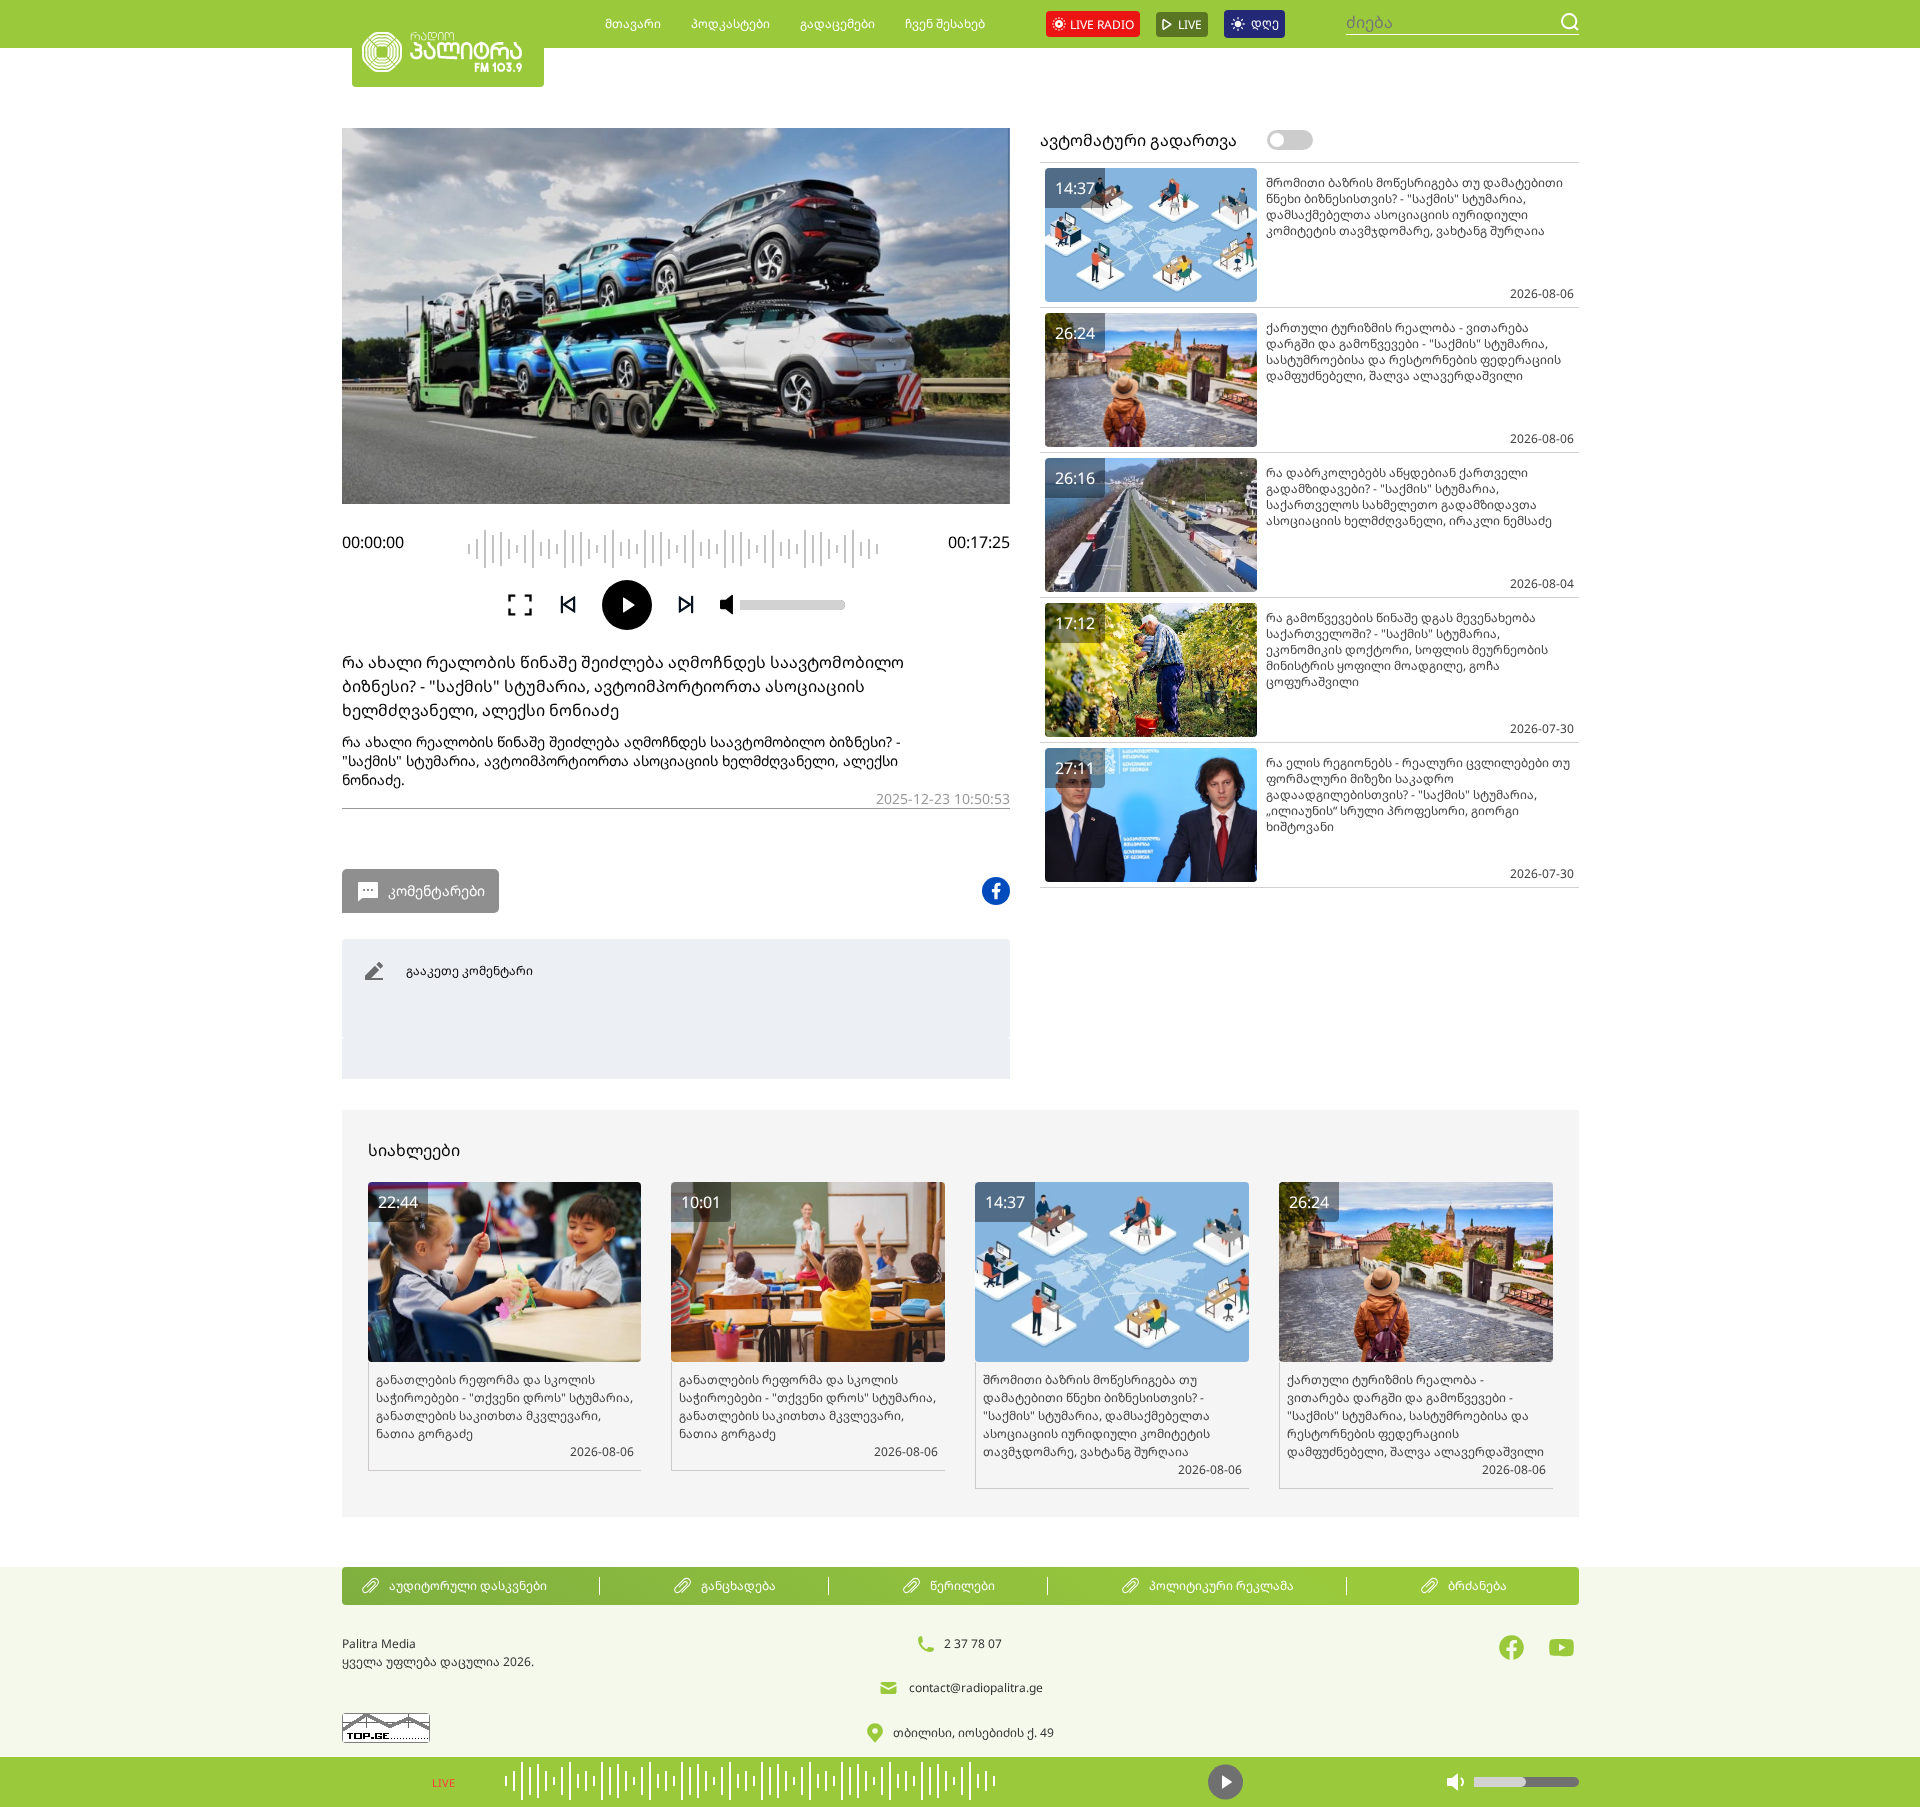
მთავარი (633, 23)
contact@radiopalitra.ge (976, 1687)
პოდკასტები (730, 23)
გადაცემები (837, 23)
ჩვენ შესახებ (945, 23)
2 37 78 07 (973, 1643)
